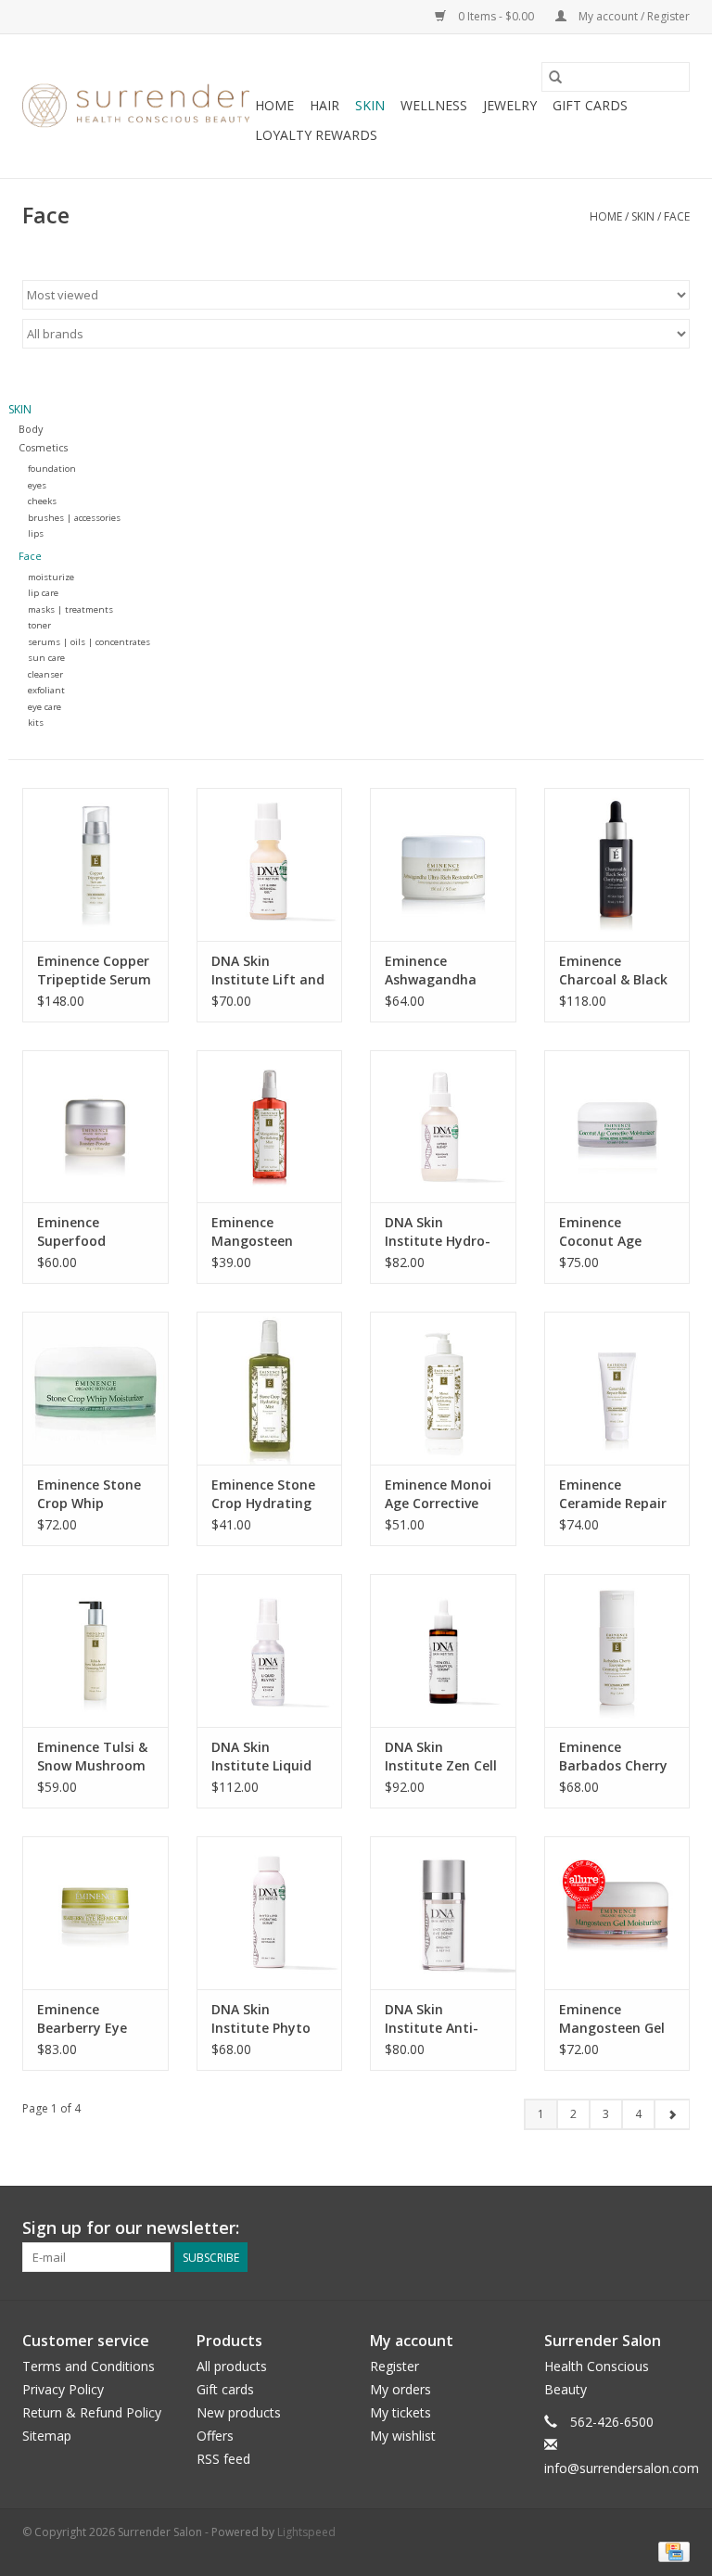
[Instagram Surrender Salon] (675, 2228)
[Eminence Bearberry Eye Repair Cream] (95, 1913)
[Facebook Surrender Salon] (642, 2228)
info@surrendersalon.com (622, 2468)
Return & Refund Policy (92, 2412)
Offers (215, 2436)
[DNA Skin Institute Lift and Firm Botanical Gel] (270, 864)
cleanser (45, 674)
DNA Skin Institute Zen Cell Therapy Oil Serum (441, 1757)
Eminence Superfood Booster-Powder (89, 1232)
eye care (44, 707)
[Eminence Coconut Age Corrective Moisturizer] (617, 1127)
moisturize (51, 577)
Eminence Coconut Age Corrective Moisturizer (600, 1232)
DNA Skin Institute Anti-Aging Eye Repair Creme (439, 2019)
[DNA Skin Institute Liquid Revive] (270, 1650)
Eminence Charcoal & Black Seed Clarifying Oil (613, 971)
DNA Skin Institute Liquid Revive (261, 1757)
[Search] (555, 77)
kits (36, 723)
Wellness (434, 105)
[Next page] (672, 2114)
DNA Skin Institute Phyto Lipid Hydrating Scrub (261, 2019)
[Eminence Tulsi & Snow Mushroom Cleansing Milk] (95, 1650)
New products (239, 2412)
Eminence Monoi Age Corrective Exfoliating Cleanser (438, 1494)
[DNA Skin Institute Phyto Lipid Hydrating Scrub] (270, 1913)
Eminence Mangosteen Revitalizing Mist (266, 1232)
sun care (46, 658)
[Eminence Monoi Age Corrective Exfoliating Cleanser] (443, 1388)
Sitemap (47, 2436)
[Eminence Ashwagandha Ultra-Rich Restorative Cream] (443, 864)
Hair (324, 105)
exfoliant (46, 690)
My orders (400, 2389)
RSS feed (223, 2459)
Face (677, 216)
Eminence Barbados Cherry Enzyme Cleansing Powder (616, 1757)
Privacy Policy (63, 2389)
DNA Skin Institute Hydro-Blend (438, 1232)
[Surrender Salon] (136, 107)
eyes (37, 485)
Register (394, 2366)
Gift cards (590, 105)
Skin (370, 105)
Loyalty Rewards (316, 135)
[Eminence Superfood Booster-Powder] (95, 1127)
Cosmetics (43, 447)
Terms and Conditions (89, 2366)
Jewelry (510, 105)
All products (232, 2366)
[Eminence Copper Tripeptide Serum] (95, 864)
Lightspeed (306, 2532)
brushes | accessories (74, 518)
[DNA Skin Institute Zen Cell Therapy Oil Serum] (443, 1650)
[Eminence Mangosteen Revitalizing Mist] (270, 1127)
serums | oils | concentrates (89, 642)
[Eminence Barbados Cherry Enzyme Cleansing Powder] (617, 1650)
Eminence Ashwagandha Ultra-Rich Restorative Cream (431, 971)
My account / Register (633, 16)
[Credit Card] (671, 2551)
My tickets (400, 2412)
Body (31, 429)
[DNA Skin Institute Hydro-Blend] (443, 1127)
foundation (52, 469)
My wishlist (403, 2436)
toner (39, 625)
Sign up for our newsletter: (131, 2228)
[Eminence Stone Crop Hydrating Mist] (270, 1388)
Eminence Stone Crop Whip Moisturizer (89, 1494)
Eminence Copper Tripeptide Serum (94, 970)
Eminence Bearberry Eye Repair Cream (82, 2019)
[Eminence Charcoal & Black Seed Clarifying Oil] (617, 864)
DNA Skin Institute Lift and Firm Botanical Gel (268, 971)
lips (36, 533)
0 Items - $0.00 (496, 16)
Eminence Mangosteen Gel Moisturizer (612, 2019)
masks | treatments (70, 609)
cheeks (42, 501)
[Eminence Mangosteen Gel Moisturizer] (617, 1913)
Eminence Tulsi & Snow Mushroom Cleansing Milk (92, 1757)
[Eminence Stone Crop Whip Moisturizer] (95, 1388)
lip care (43, 593)
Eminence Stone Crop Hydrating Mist (263, 1494)
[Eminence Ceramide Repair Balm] (617, 1388)
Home (274, 105)
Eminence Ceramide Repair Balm (613, 1494)
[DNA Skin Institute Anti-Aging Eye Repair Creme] (443, 1913)
